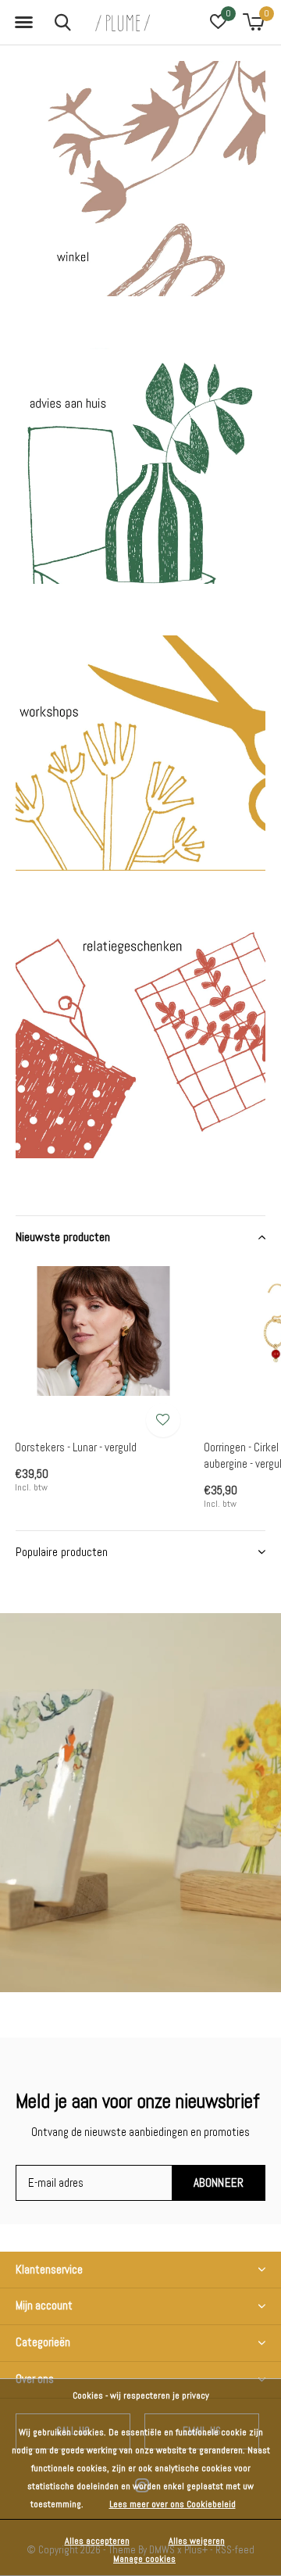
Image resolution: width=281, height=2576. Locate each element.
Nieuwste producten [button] (63, 1237)
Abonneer (219, 2182)
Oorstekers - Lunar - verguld (76, 1447)
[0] (253, 22)
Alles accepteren (97, 2541)
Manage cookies (144, 2559)
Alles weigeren (197, 2541)
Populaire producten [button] (62, 1552)
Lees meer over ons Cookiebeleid (173, 2504)
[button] (23, 23)
